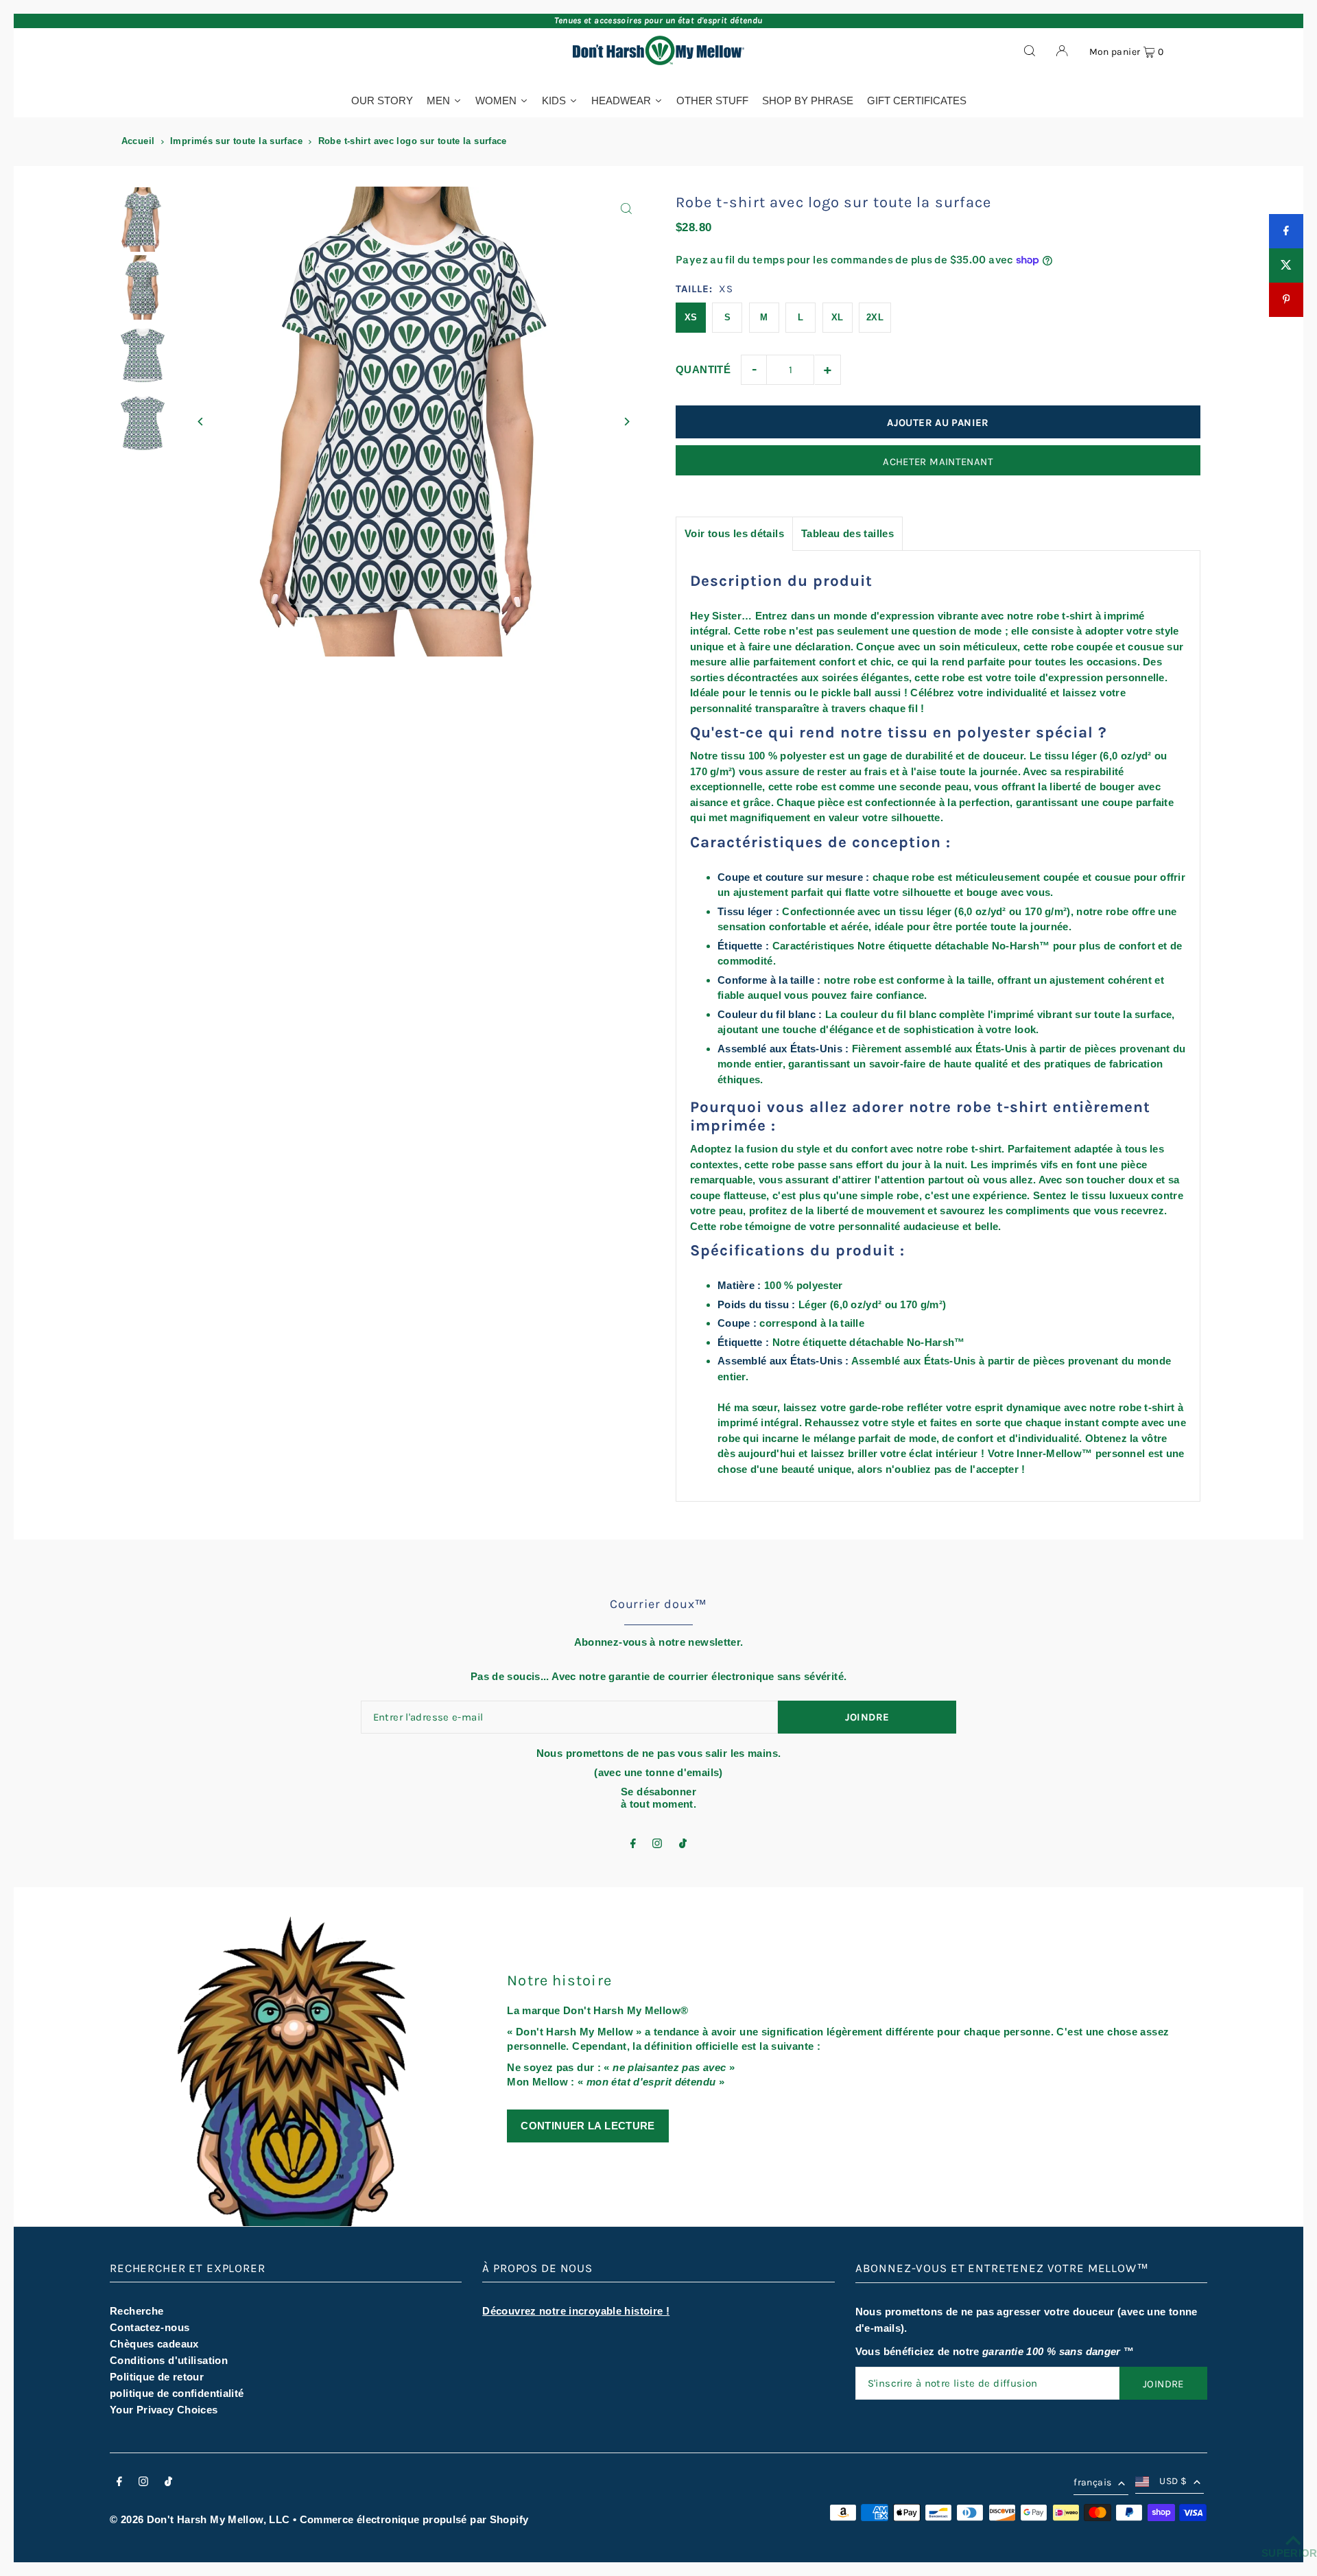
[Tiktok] (683, 1844)
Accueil (138, 141)
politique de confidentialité (177, 2393)
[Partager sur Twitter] (1286, 265)
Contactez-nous (150, 2327)
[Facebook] (633, 1844)
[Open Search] (1030, 50)
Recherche (137, 2311)
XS (691, 317)
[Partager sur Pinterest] (1286, 300)
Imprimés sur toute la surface (236, 141)
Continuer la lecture (588, 2126)
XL (838, 317)
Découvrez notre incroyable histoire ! (576, 2311)
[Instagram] (657, 1844)
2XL (875, 317)
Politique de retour (157, 2377)
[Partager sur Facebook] (1286, 231)
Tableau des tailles (847, 533)
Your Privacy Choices (164, 2410)
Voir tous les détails (734, 533)
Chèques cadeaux (154, 2344)
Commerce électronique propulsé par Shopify (414, 2519)
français (1092, 2482)
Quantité (703, 369)
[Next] (626, 422)
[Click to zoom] (626, 209)
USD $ (1173, 2481)
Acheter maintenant (938, 462)
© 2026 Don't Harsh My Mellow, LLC (200, 2519)
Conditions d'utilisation (169, 2360)
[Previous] (201, 422)
